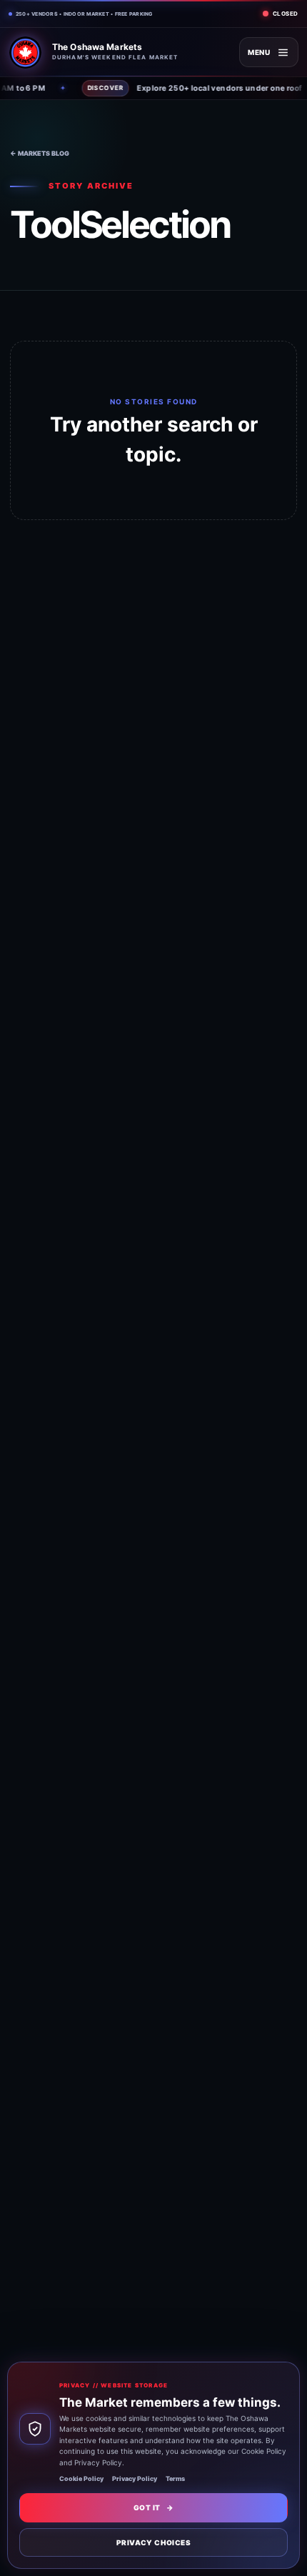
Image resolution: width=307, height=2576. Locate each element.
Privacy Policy (135, 2478)
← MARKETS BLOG (40, 153)
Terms (175, 2478)
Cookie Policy (81, 2478)
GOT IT (153, 2507)
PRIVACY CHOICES (153, 2542)
